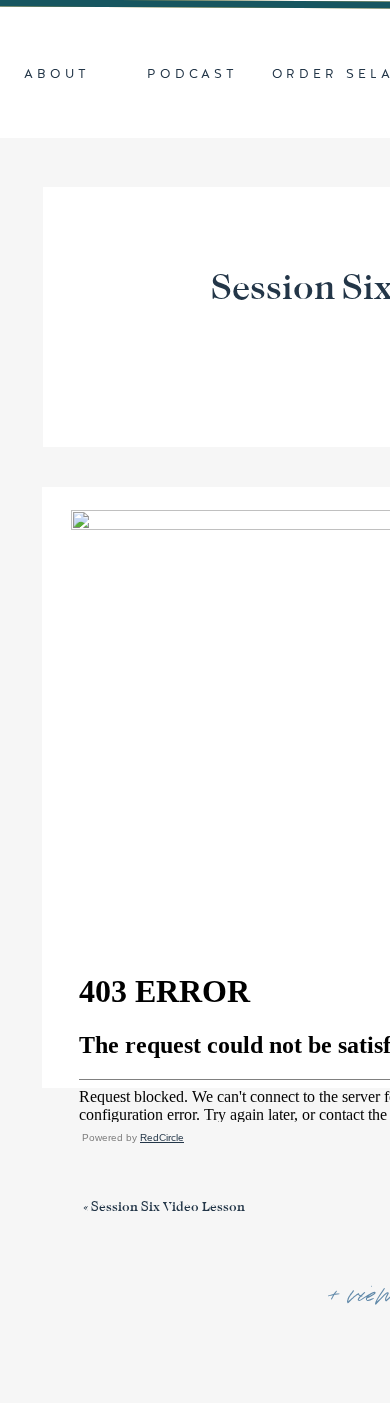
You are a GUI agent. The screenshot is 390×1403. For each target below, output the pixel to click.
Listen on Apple (131, 1172)
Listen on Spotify (271, 1172)
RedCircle (162, 1137)
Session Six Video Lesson (168, 1206)
